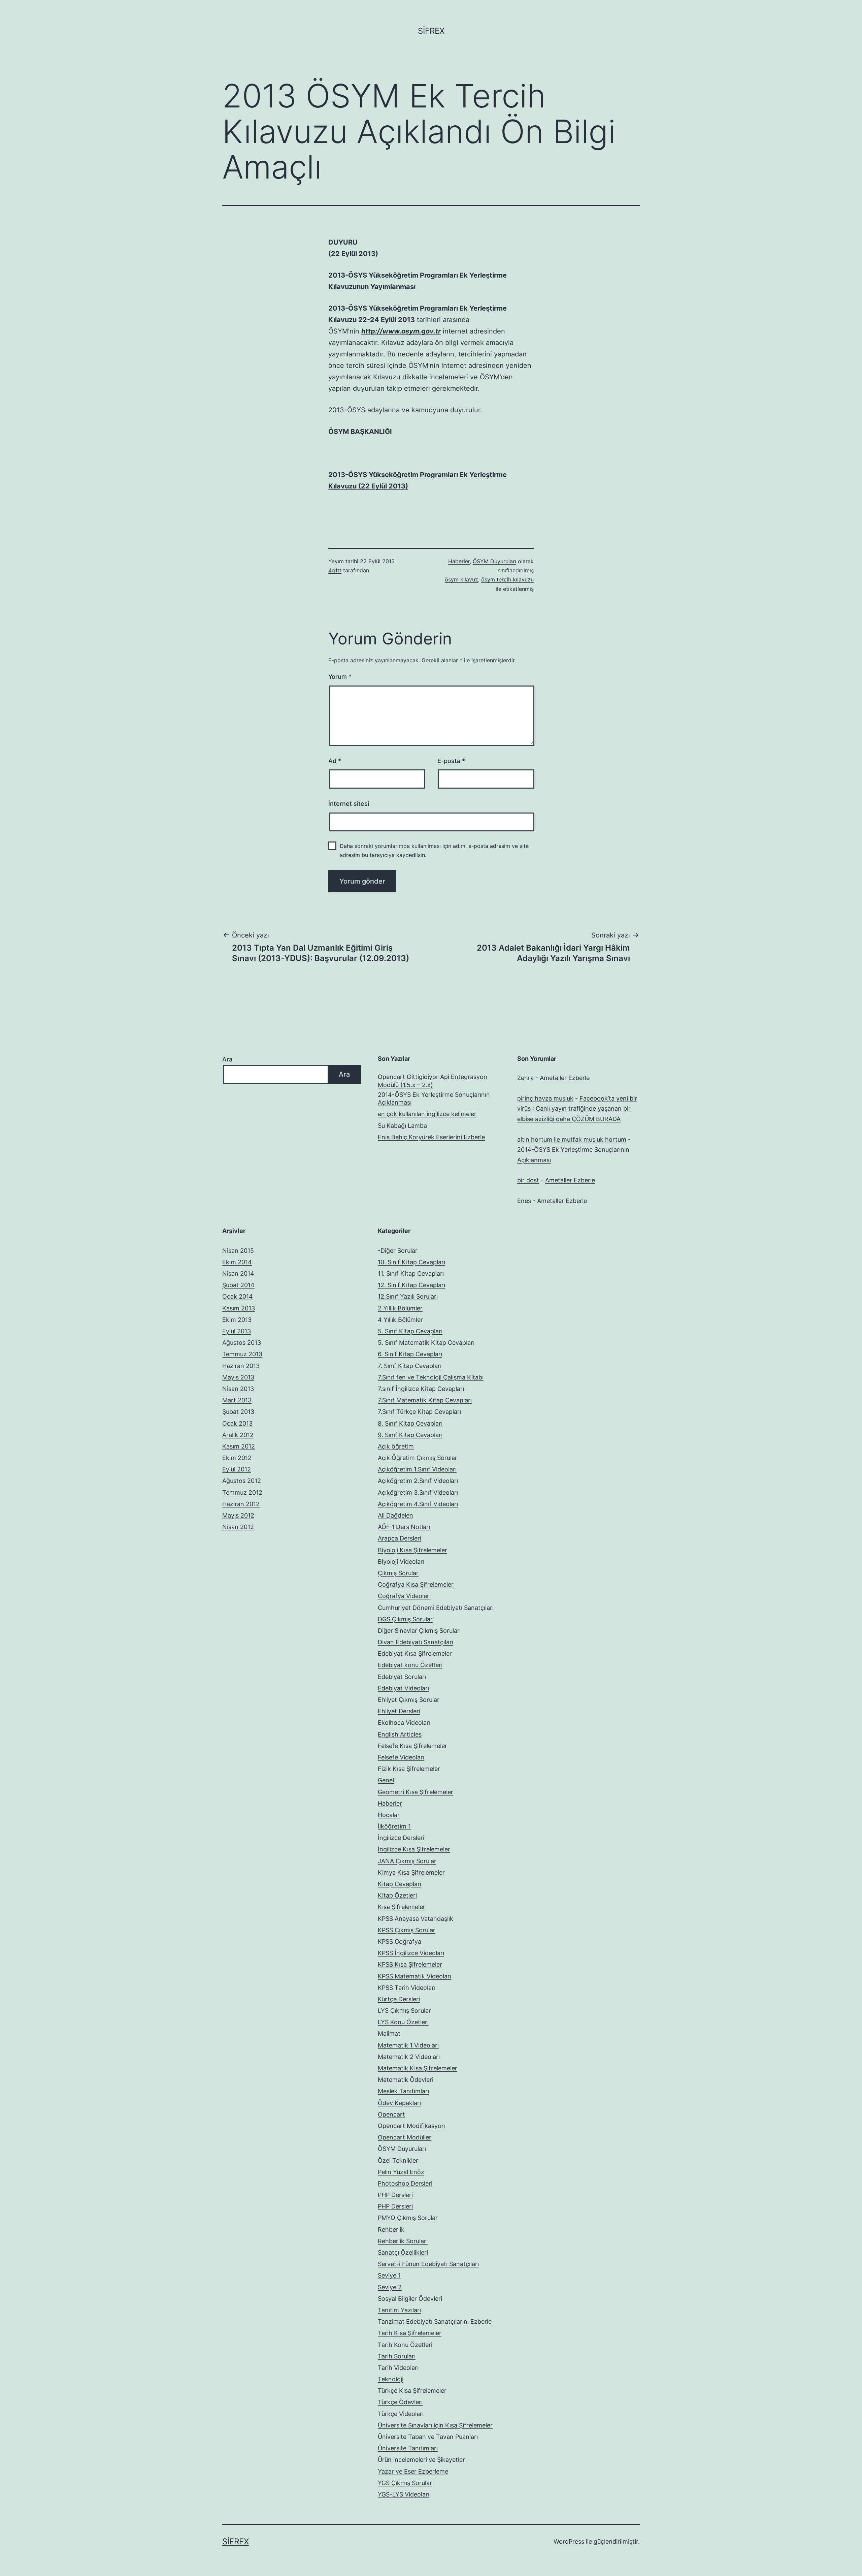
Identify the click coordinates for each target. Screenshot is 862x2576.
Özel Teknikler (398, 2160)
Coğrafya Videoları (404, 1596)
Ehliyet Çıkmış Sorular (409, 1700)
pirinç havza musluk (545, 1098)
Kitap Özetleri (397, 1895)
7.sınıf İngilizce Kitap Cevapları (421, 1389)
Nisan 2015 (238, 1251)
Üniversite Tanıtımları (408, 2448)
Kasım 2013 (239, 1308)
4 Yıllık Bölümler (400, 1320)
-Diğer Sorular (398, 1251)
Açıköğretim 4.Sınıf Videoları (418, 1504)
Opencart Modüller (405, 2137)
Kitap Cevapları (400, 1884)
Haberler (459, 561)
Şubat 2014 (238, 1285)
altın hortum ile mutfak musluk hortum (572, 1139)
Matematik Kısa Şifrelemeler (418, 2068)
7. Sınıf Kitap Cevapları (410, 1366)
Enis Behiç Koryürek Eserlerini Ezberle (431, 1137)
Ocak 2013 (237, 1423)
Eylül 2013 (237, 1331)
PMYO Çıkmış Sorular (408, 2218)
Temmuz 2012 (242, 1492)
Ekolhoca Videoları (404, 1723)
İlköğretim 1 (394, 1826)
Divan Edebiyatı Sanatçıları (416, 1642)
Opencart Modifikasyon (411, 2126)
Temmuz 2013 (242, 1354)
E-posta (451, 761)
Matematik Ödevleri (406, 2080)
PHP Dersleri (395, 2195)
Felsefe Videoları (401, 1757)
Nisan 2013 (238, 1389)
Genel (386, 1780)
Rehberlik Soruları (403, 2241)
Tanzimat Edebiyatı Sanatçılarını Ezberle (435, 2321)
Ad (335, 761)
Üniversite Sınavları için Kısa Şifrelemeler (435, 2425)
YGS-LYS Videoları (404, 2494)
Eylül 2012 (237, 1469)
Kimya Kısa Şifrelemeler (411, 1872)
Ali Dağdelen (395, 1515)
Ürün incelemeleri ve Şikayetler (421, 2460)
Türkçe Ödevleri (400, 2402)
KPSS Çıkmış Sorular (407, 1930)
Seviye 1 (389, 2275)
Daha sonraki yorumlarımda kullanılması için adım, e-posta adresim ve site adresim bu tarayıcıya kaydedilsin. (434, 850)
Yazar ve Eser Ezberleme (413, 2471)
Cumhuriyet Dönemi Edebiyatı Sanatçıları (436, 1608)
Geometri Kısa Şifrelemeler (416, 1792)
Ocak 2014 (238, 1296)
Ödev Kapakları (399, 2103)
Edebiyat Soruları (402, 1677)
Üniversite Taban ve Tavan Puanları (428, 2437)
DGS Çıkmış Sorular (405, 1619)
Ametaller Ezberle (565, 1078)
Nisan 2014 (238, 1274)
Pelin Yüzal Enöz (401, 2172)
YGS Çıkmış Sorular (405, 2483)
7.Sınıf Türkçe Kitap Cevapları (419, 1412)
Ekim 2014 (237, 1262)
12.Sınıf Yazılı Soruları (408, 1296)
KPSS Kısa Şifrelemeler (410, 1964)
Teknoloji (391, 2379)
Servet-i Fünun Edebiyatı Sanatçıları (428, 2264)
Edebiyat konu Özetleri (410, 1665)
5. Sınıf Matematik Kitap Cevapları (426, 1343)
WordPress (569, 2541)
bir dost (528, 1180)
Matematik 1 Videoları (408, 2045)
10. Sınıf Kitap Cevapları (411, 1262)
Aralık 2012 (238, 1435)
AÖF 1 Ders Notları (404, 1527)
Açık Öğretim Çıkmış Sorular (418, 1458)
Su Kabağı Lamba (402, 1126)
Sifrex (431, 31)
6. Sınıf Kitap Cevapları (410, 1354)
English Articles (400, 1734)
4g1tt (335, 570)
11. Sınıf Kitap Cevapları (411, 1274)
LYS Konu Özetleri (403, 2022)
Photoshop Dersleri (405, 2183)
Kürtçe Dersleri (399, 1999)
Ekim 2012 (237, 1458)
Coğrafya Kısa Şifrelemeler (416, 1584)
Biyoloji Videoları (401, 1562)
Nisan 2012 (238, 1527)
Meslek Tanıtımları (403, 2091)
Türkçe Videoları (401, 2414)
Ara (227, 1059)
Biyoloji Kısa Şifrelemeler (412, 1550)
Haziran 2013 (241, 1366)
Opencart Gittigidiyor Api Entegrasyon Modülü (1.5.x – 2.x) (433, 1081)
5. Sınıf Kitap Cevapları (410, 1331)
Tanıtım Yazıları (399, 2310)
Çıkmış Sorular (398, 1573)
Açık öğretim (396, 1446)
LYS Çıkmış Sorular (404, 2011)
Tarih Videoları (398, 2368)
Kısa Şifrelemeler (402, 1907)
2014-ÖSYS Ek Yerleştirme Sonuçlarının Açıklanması (434, 1099)
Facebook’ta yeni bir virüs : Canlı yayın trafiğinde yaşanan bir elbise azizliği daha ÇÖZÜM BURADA (577, 1109)
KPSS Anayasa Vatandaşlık (416, 1919)
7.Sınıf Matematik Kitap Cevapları (425, 1400)
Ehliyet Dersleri (399, 1711)
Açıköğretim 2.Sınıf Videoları (418, 1481)
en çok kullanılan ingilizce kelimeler (427, 1114)
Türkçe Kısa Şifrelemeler (412, 2391)
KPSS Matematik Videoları (415, 1976)
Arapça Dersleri (400, 1538)
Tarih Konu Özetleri (405, 2345)
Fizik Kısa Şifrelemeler (409, 1769)
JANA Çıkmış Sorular (407, 1861)
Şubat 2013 (238, 1412)
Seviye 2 (390, 2287)
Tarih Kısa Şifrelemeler (410, 2333)
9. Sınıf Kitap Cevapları (410, 1435)
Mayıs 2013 (238, 1377)
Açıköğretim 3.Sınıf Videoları (418, 1492)
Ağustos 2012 (242, 1481)
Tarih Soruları (397, 2356)
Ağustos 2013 (242, 1343)
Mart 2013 (237, 1400)
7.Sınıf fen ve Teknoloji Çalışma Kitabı (431, 1377)
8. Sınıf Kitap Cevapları (410, 1423)
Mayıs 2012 (238, 1515)
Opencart (391, 2114)
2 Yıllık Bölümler (400, 1308)
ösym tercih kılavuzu (507, 579)
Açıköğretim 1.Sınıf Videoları (417, 1469)
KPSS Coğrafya (400, 1942)
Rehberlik (391, 2230)
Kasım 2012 (239, 1446)
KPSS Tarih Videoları (407, 1988)
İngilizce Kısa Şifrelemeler (414, 1849)
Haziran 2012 (241, 1504)
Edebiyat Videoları (403, 1688)
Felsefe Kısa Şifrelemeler (412, 1746)
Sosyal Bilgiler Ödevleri (410, 2299)
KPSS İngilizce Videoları (411, 1953)
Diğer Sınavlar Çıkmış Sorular (419, 1631)
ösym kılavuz (461, 579)
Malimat (389, 2033)
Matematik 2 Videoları (409, 2057)
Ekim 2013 (237, 1320)
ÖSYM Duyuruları (494, 561)
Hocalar (389, 1815)
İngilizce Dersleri (401, 1838)
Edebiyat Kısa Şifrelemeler (415, 1653)
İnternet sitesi (349, 804)
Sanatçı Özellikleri (403, 2252)
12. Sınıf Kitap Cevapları (411, 1285)
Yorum (340, 677)
